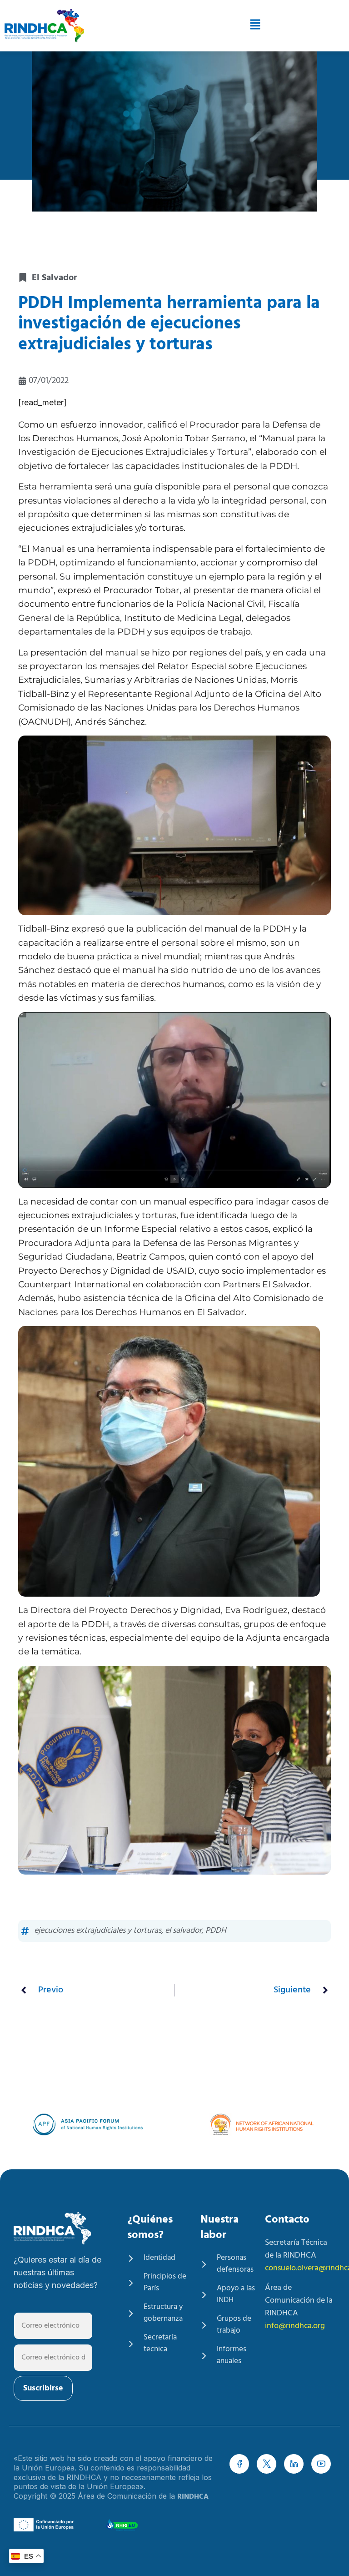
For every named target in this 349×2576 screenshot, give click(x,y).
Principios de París (165, 2283)
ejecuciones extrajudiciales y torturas (98, 1931)
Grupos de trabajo (234, 2325)
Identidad (160, 2258)
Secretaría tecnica (160, 2344)
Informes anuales (232, 2355)
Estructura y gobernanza (163, 2313)
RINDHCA (193, 2497)
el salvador (183, 1931)
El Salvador (54, 278)
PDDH (216, 1931)
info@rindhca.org (295, 2326)
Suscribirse (43, 2388)
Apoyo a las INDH (236, 2294)
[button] (222, 26)
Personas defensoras (235, 2264)
